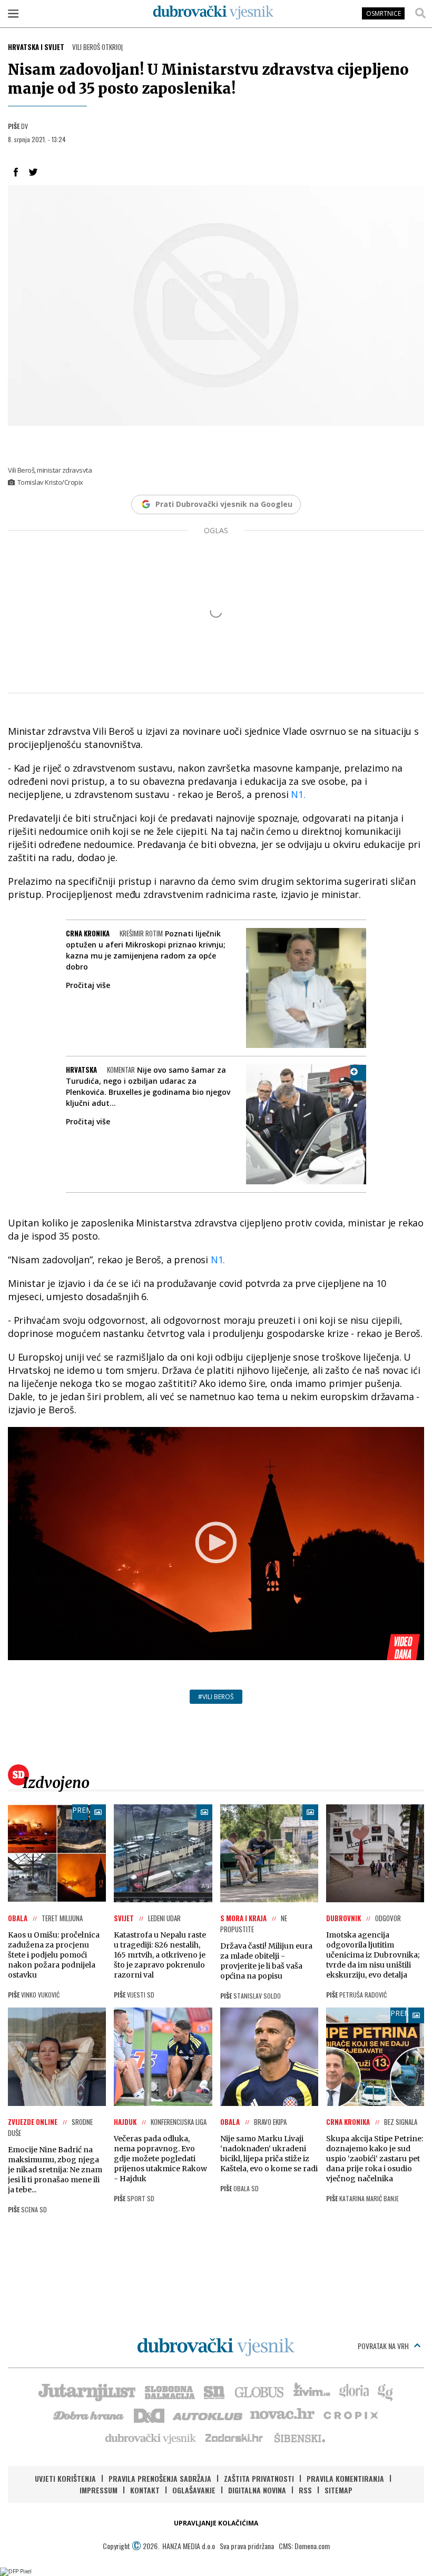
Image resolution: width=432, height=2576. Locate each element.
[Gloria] (354, 2391)
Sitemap (338, 2490)
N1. (298, 794)
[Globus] (260, 2391)
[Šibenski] (299, 2438)
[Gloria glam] (386, 2391)
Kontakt (145, 2490)
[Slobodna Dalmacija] (169, 2391)
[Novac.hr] (282, 2414)
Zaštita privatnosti (259, 2478)
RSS (305, 2490)
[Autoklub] (208, 2414)
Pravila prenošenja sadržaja (160, 2478)
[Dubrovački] (213, 13)
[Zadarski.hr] (234, 2438)
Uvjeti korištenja (65, 2478)
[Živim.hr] (312, 2391)
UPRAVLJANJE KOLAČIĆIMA (216, 2523)
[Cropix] (350, 2414)
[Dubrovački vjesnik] (151, 2438)
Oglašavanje (194, 2490)
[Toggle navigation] (13, 13)
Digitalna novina (257, 2490)
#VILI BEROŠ (216, 1697)
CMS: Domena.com (304, 2546)
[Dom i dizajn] (149, 2414)
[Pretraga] (420, 13)
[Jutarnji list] (86, 2391)
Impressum (99, 2490)
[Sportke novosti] (214, 2391)
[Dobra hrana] (89, 2414)
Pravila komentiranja (345, 2478)
